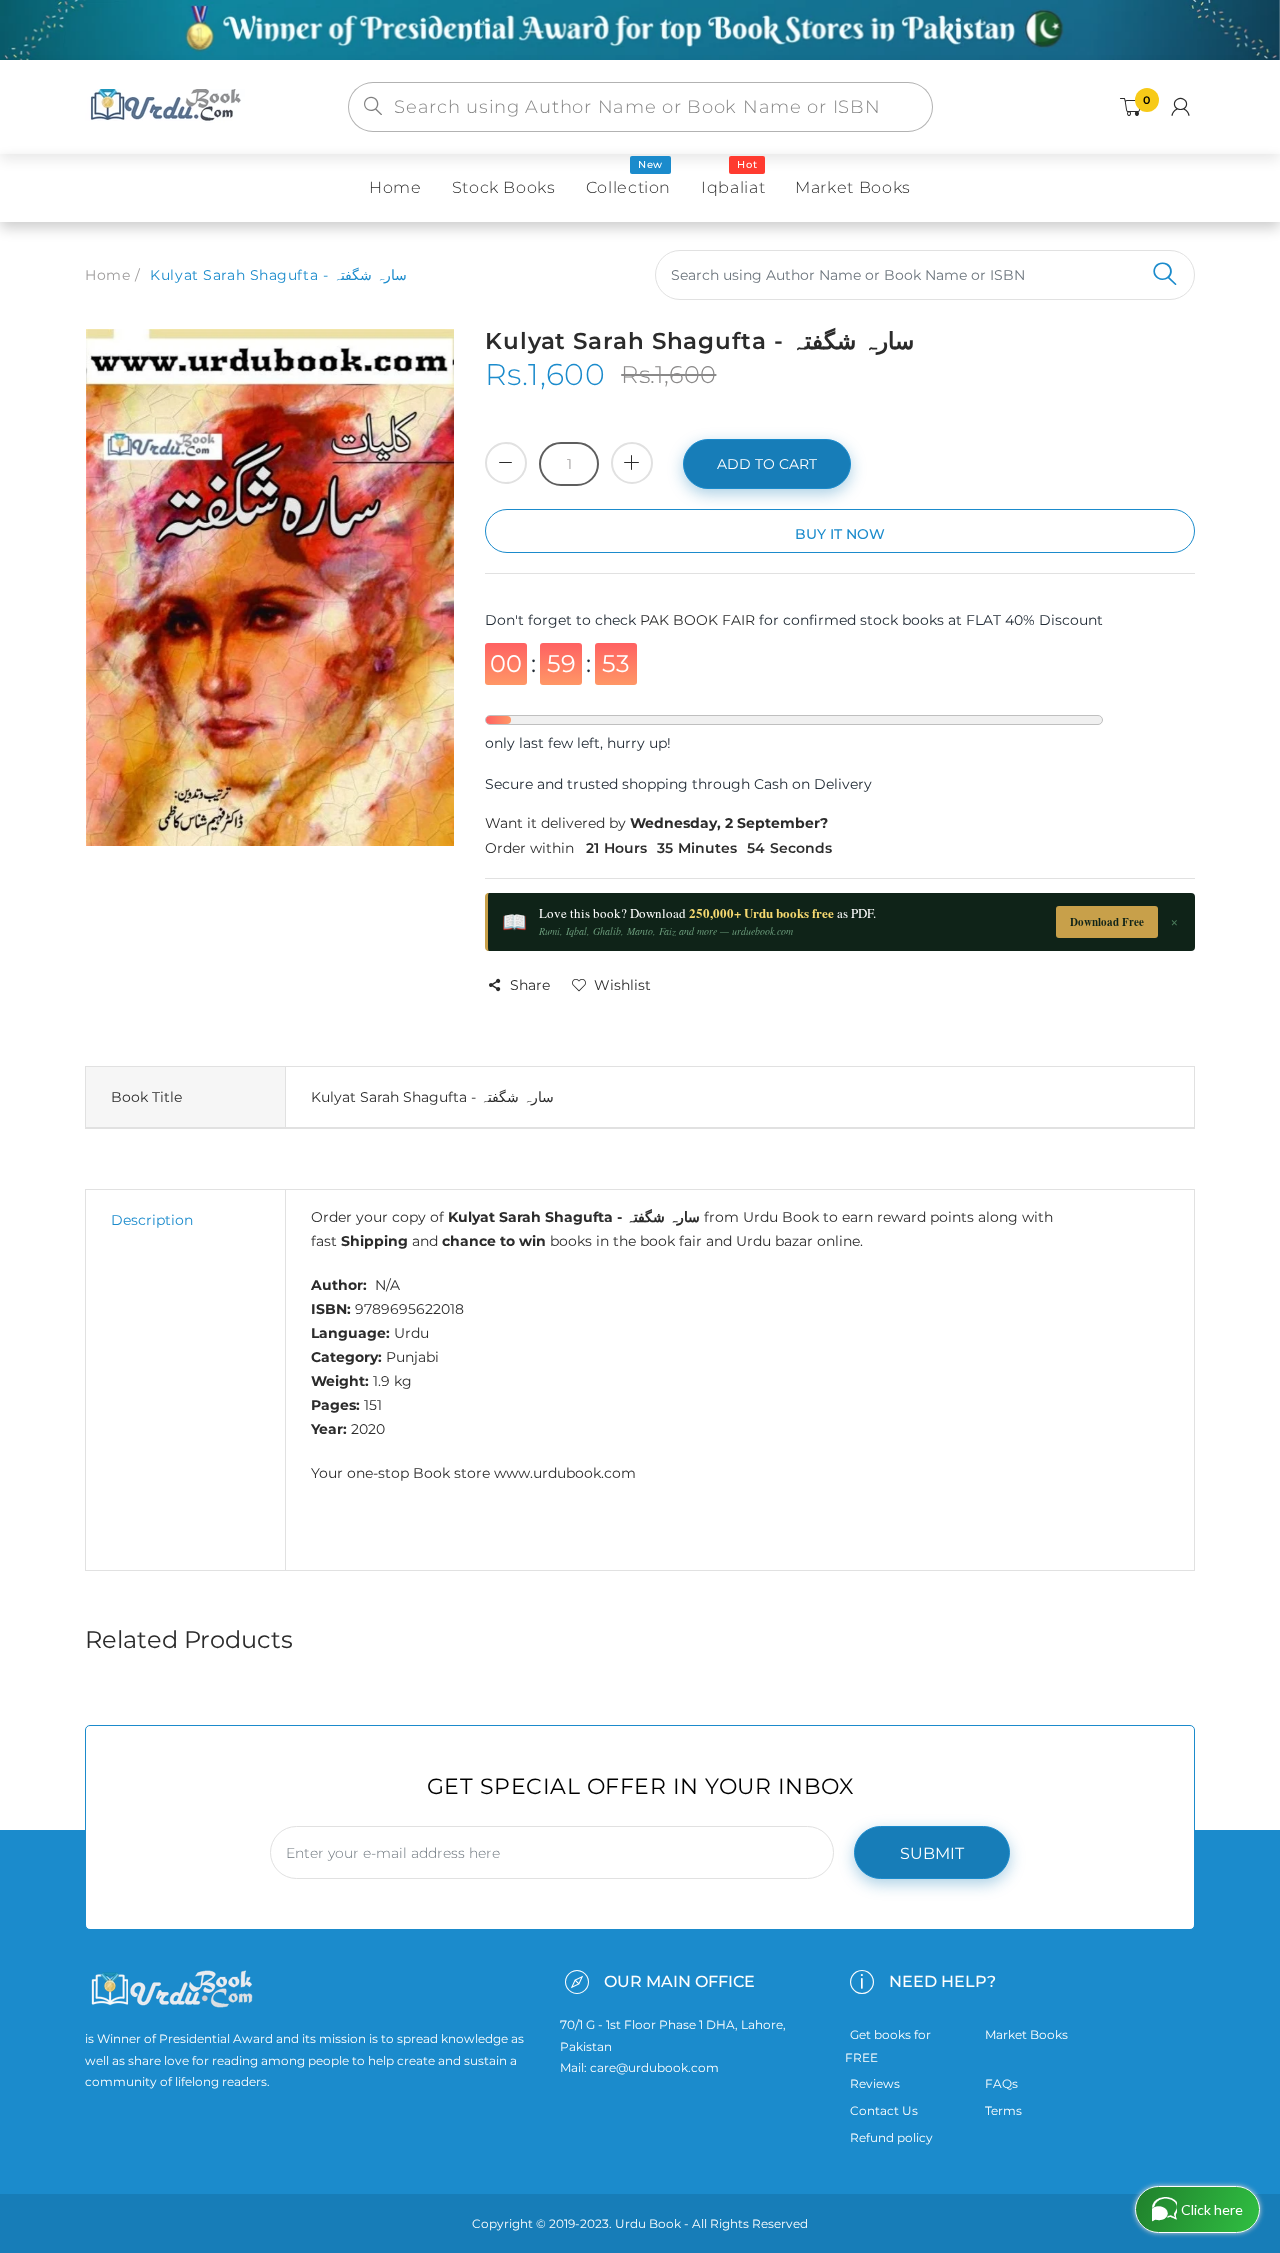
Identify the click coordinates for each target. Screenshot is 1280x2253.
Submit (932, 1853)
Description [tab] (152, 1220)
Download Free (1107, 922)
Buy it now (840, 534)
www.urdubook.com (565, 1473)
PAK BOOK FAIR (699, 620)
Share (530, 985)
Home (107, 275)
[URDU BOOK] (168, 106)
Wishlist (622, 985)
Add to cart (767, 464)
